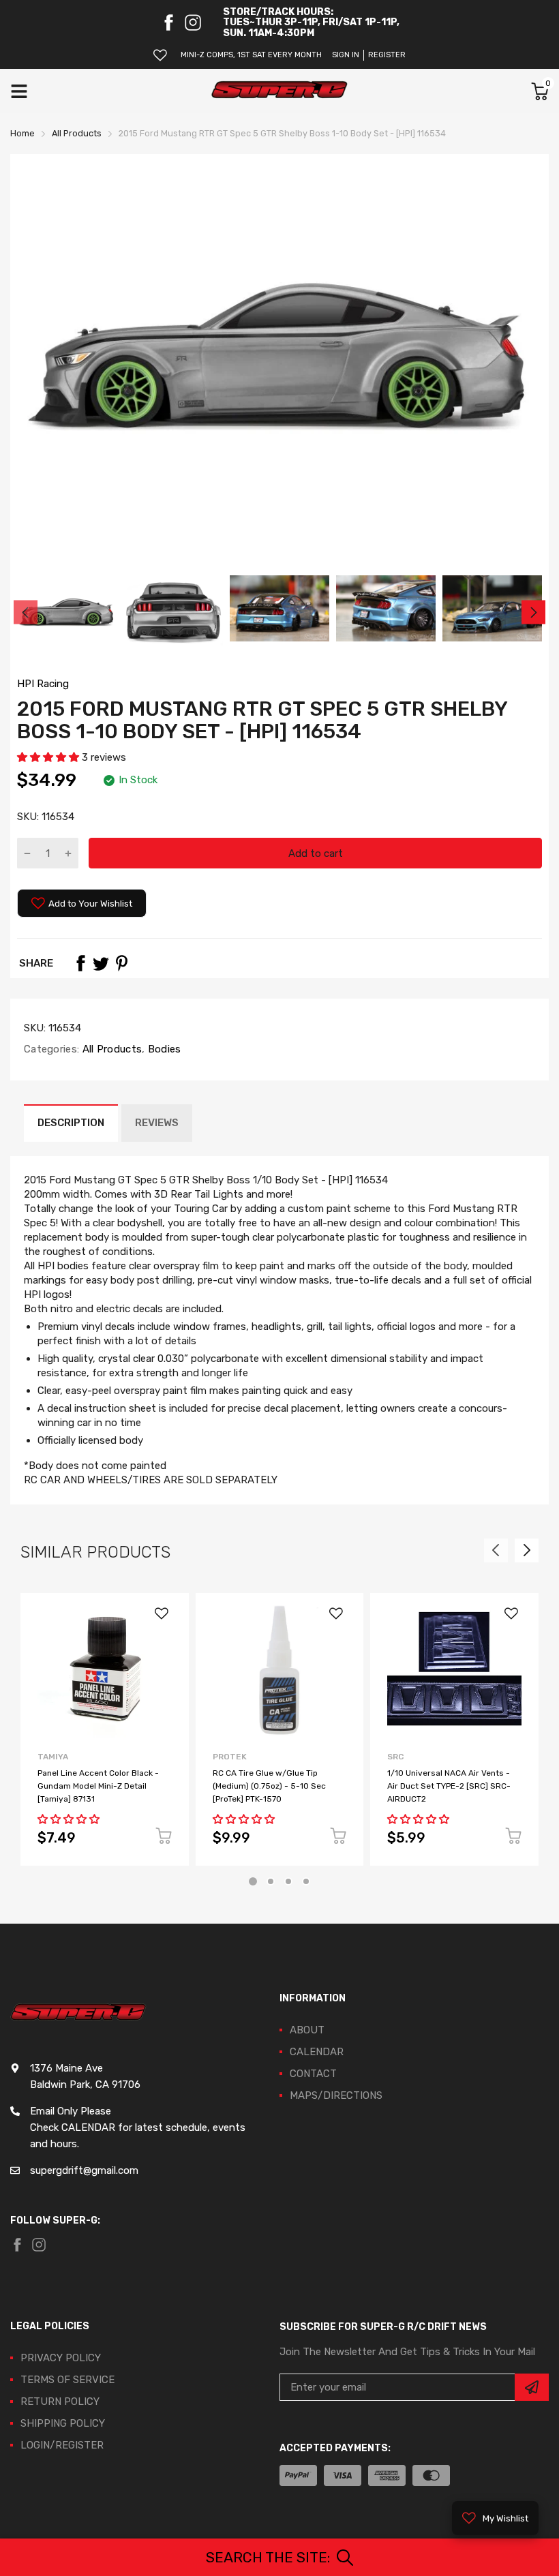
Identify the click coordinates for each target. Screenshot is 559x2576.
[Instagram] (193, 22)
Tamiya (53, 1757)
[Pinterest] (121, 963)
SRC (395, 1757)
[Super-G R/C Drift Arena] (279, 91)
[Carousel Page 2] (271, 1881)
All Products (110, 1049)
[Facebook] (168, 22)
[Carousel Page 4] (306, 1881)
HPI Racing (43, 684)
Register (387, 55)
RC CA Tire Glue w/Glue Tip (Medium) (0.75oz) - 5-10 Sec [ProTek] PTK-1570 (269, 1786)
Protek (230, 1757)
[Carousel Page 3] (288, 1881)
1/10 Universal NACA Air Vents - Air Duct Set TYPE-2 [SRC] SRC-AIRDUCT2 (449, 1786)
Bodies (163, 1049)
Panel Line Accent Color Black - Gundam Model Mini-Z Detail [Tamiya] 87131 (98, 1786)
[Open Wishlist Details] (160, 55)
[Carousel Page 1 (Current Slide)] (253, 1881)
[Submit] (532, 2387)
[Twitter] (101, 963)
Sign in (346, 55)
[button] (49, 757)
